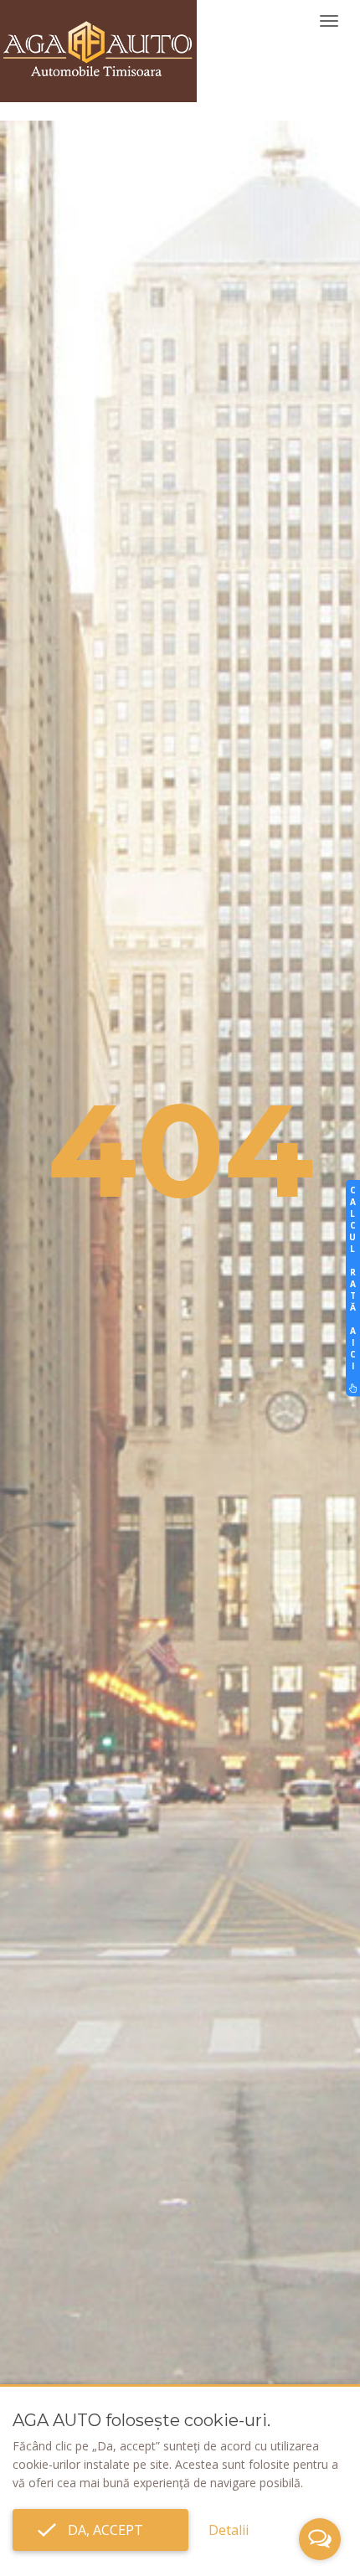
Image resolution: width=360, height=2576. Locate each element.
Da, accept (100, 2530)
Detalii (229, 2530)
